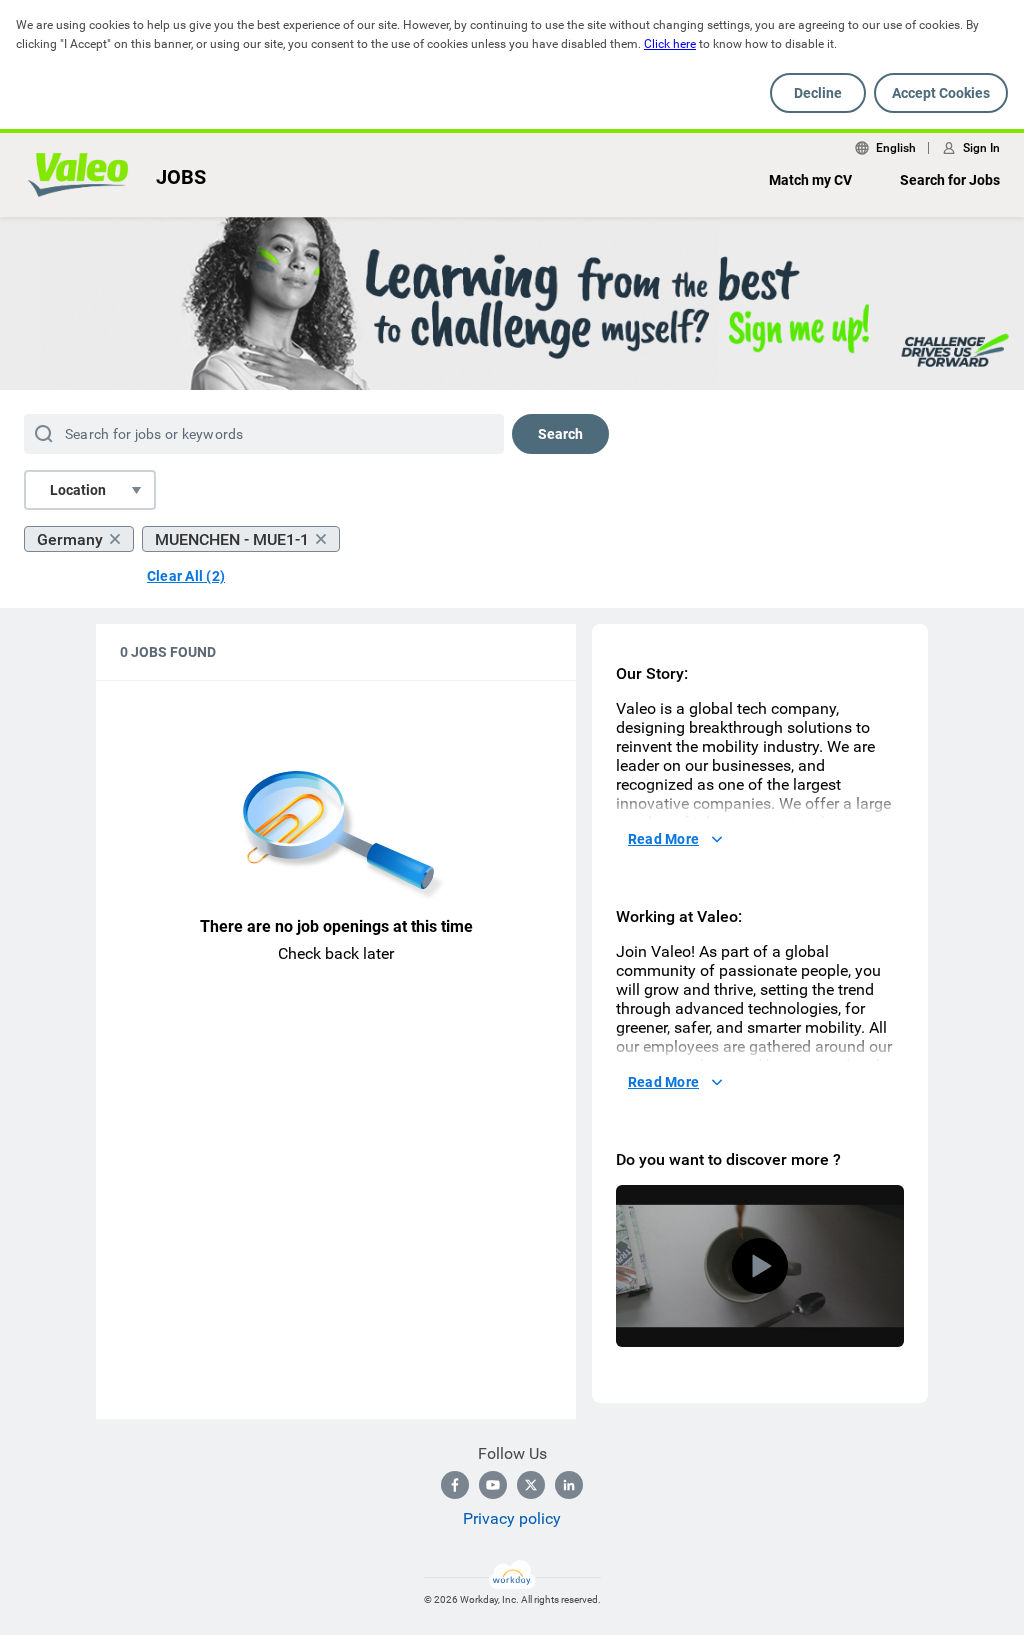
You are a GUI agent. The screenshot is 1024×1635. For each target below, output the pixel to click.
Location (78, 490)
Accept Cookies (941, 93)
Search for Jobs (950, 180)
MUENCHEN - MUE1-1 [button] (232, 539)
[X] (531, 1485)
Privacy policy (512, 1518)
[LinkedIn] (569, 1485)
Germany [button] (70, 539)
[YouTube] (493, 1485)
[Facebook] (455, 1485)
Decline (818, 93)
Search (560, 434)
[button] (760, 1266)
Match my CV (810, 180)
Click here (670, 44)
